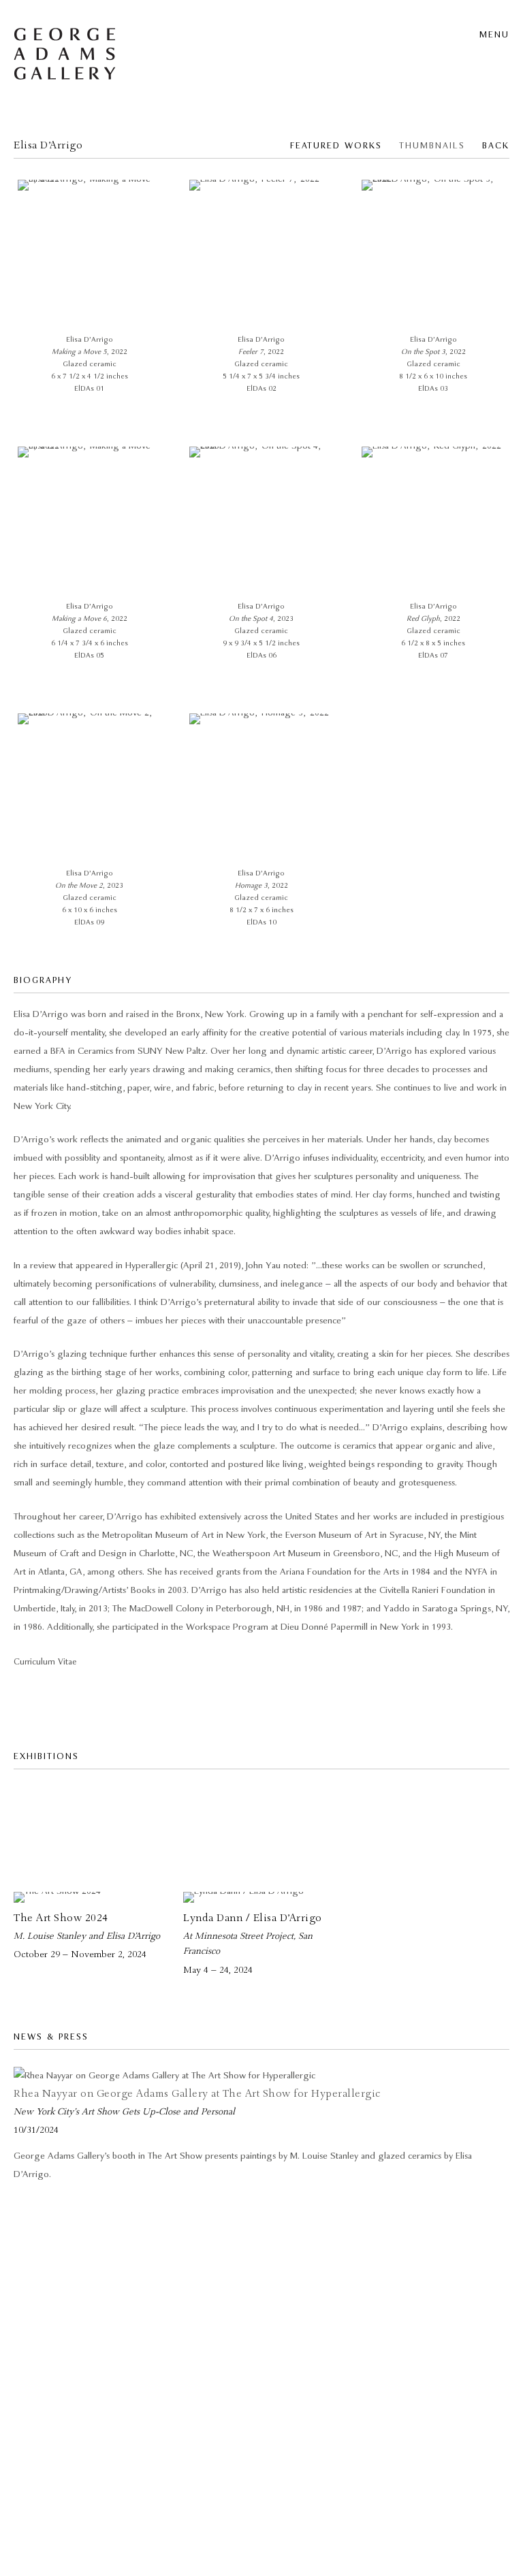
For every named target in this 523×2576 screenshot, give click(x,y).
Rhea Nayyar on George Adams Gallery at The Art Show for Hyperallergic (197, 2094)
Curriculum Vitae (45, 1662)
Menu (494, 35)
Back (496, 146)
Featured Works (336, 146)
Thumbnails (432, 146)
